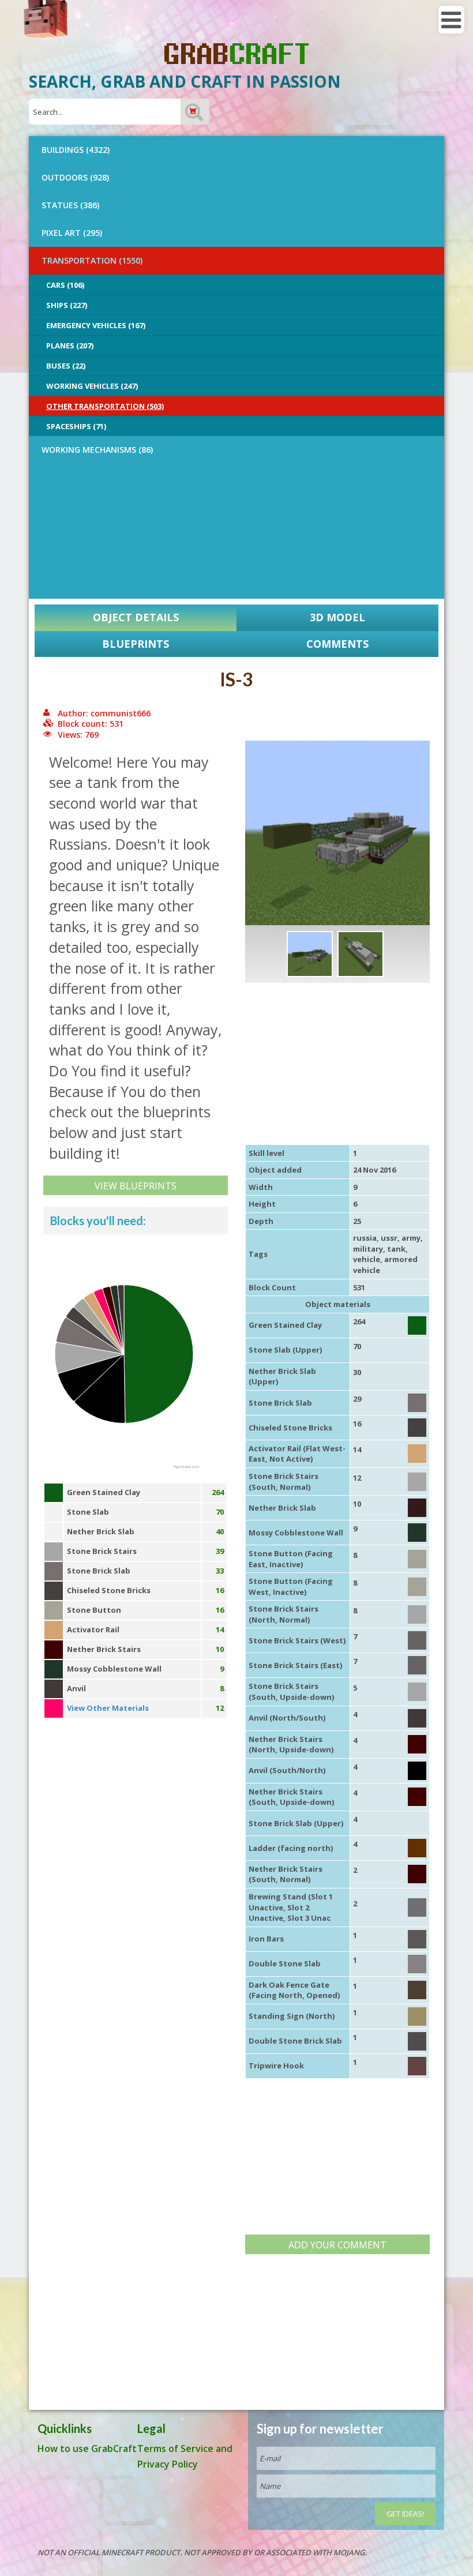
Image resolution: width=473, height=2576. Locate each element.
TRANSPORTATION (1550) (92, 260)
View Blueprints (136, 1186)
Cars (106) (65, 285)
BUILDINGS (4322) (76, 150)
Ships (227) (67, 305)
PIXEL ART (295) (72, 233)
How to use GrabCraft (87, 2449)
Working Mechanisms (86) (97, 450)
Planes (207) (70, 346)
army (411, 1238)
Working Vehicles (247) (92, 386)
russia (365, 1238)
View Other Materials (108, 1708)
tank (396, 1249)
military (368, 1249)
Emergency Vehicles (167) (96, 325)
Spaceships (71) (76, 426)
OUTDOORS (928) (75, 177)
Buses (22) (66, 366)
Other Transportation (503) (105, 406)
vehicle (367, 1259)
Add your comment (337, 2245)
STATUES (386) (70, 205)
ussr (389, 1238)
